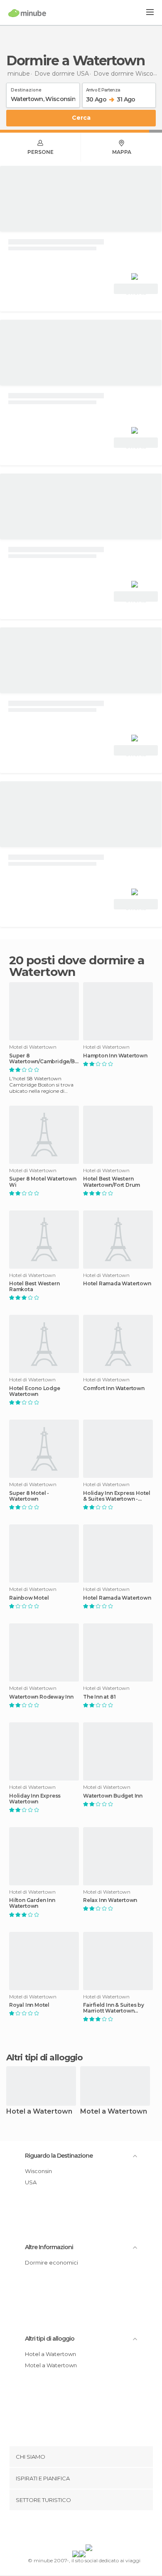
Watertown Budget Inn (113, 1796)
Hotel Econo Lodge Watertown (35, 1391)
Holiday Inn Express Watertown (35, 1799)
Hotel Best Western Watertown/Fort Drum (112, 1182)
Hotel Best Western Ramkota (34, 1287)
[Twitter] (79, 2529)
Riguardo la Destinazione (59, 2156)
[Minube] (27, 13)
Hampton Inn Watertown (115, 1056)
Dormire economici (52, 2262)
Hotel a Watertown (39, 2112)
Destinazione (26, 89)
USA (31, 2182)
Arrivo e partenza (103, 89)
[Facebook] (68, 2529)
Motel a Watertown (114, 2112)
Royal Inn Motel (29, 2005)
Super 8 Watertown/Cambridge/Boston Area (44, 1059)
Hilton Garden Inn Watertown (32, 1903)
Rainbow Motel (29, 1598)
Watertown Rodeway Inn (41, 1697)
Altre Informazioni (49, 2247)
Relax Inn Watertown (110, 1900)
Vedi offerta (136, 290)
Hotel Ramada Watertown (117, 1284)
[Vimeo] (90, 2529)
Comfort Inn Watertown (114, 1388)
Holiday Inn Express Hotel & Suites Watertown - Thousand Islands (117, 1496)
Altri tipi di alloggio (50, 2339)
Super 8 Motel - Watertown (29, 1496)
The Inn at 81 (99, 1697)
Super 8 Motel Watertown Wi (43, 1182)
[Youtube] (101, 2529)
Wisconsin (38, 2171)
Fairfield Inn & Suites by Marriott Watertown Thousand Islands (114, 2008)
